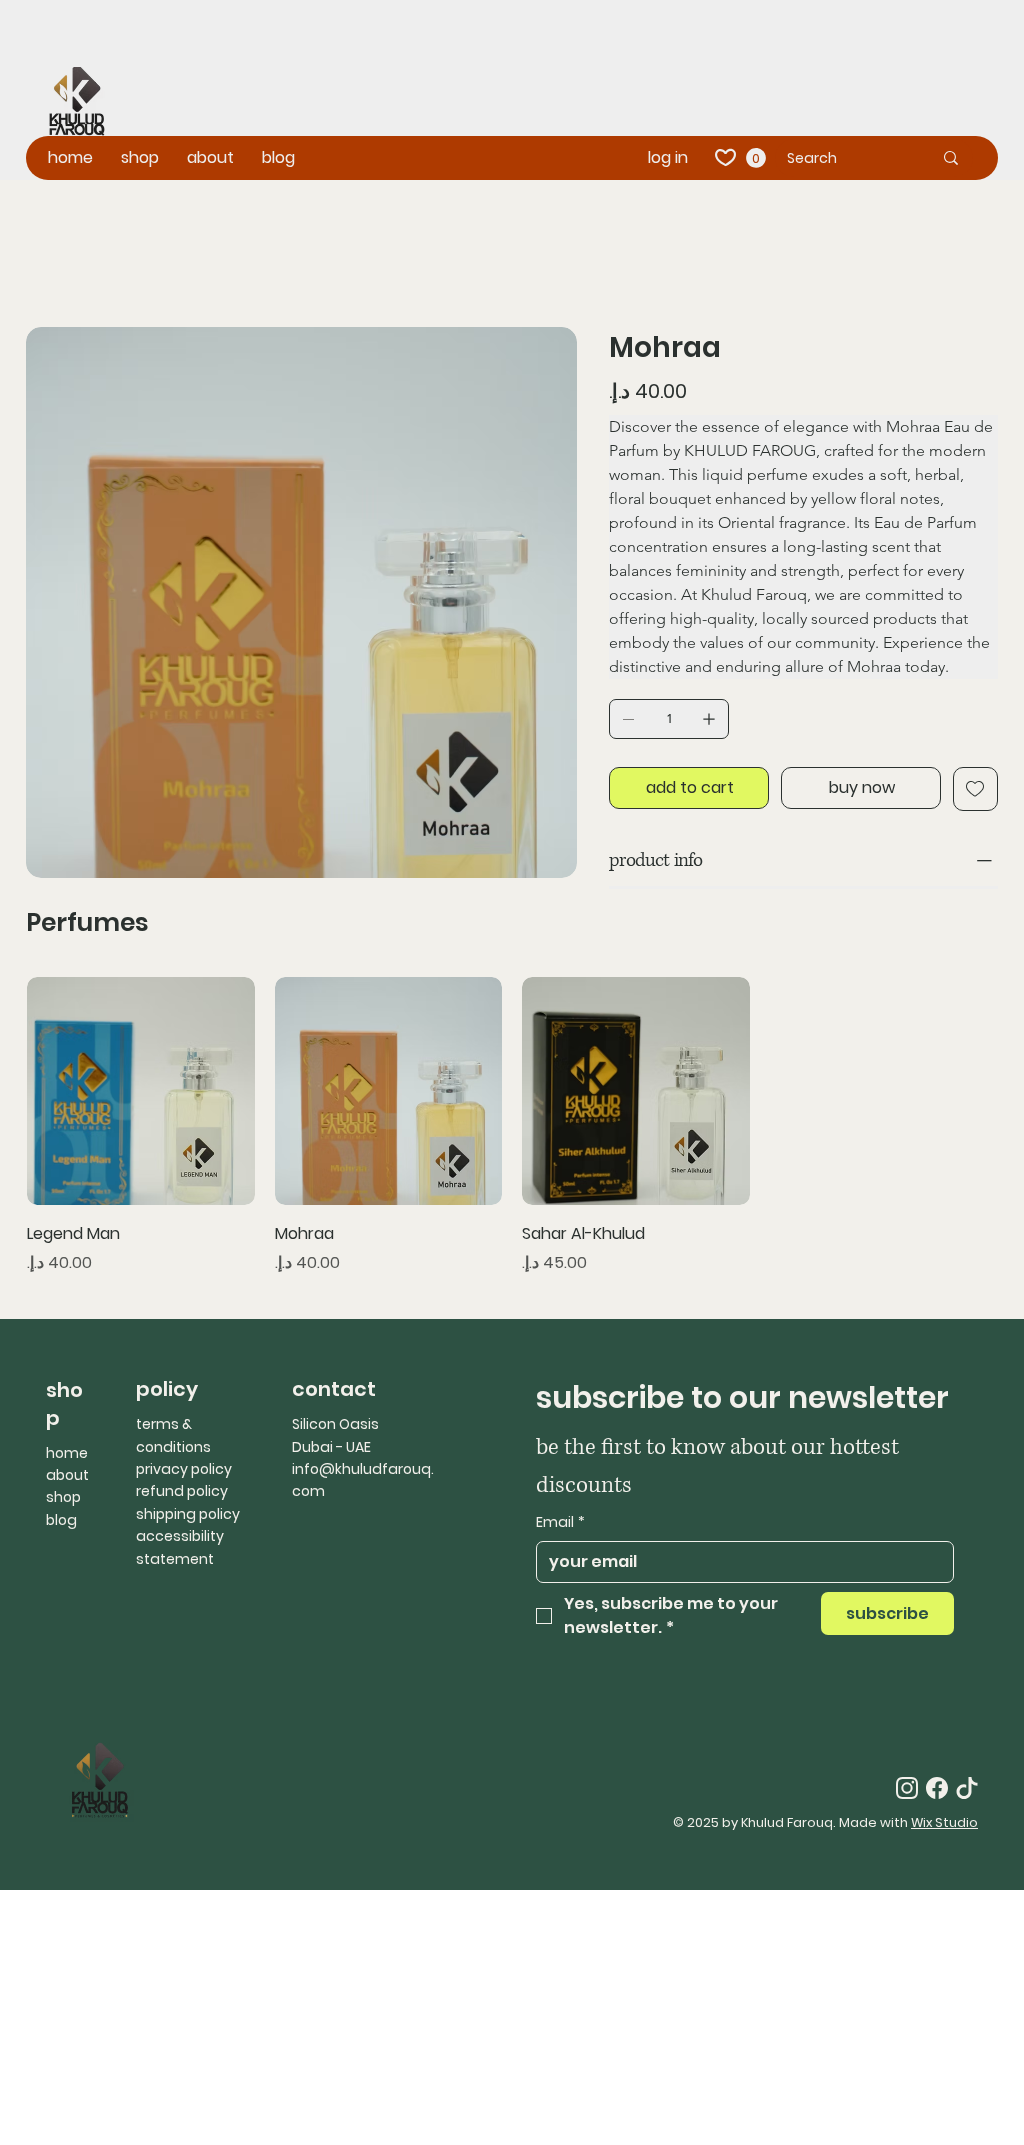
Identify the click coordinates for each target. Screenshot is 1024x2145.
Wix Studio (944, 1822)
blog (61, 1520)
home (67, 1453)
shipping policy (188, 1514)
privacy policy (184, 1469)
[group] (512, 1125)
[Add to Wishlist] (975, 789)
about (67, 1475)
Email (560, 1522)
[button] (756, 158)
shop (63, 1497)
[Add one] (709, 719)
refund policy (182, 1491)
